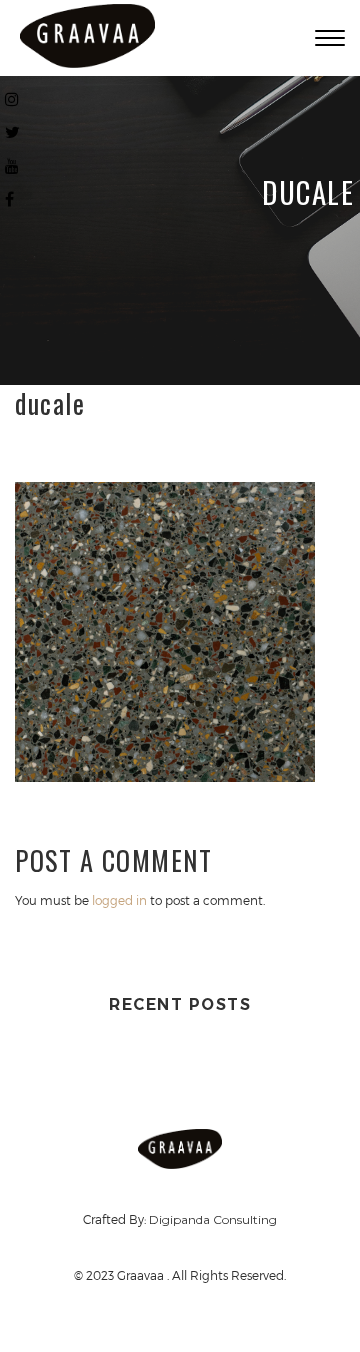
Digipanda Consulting (213, 1219)
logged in (119, 900)
